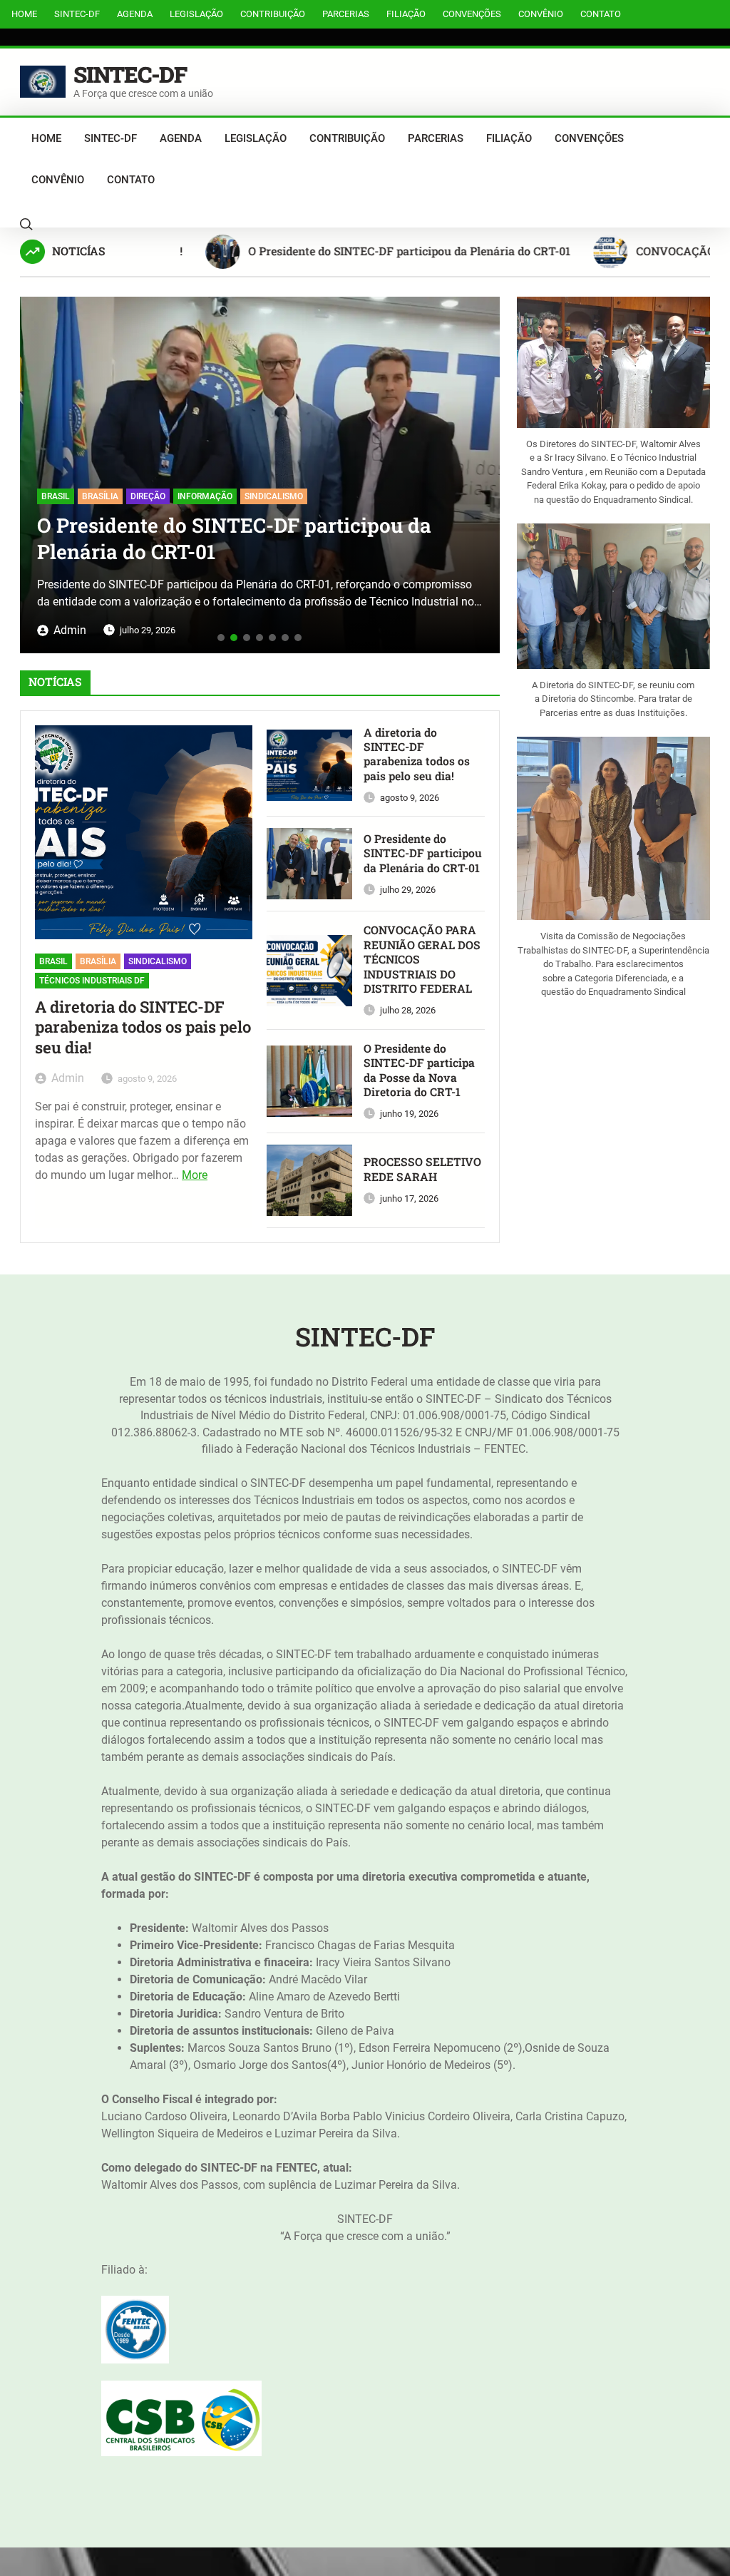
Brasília (98, 961)
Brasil (53, 961)
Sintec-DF (77, 14)
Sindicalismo (158, 961)
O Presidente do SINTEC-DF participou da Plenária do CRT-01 (359, 251)
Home (24, 14)
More (195, 1175)
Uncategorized (264, 454)
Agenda (135, 14)
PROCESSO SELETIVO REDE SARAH (422, 1169)
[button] (36, 470)
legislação (196, 14)
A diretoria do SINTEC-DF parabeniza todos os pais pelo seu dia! (143, 1028)
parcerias (346, 14)
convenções (472, 14)
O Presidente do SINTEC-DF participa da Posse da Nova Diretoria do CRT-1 (419, 1070)
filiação (406, 14)
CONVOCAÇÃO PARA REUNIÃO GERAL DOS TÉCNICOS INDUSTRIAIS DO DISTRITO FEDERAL (433, 509)
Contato (601, 14)
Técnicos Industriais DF (92, 981)
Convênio (541, 14)
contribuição (273, 14)
